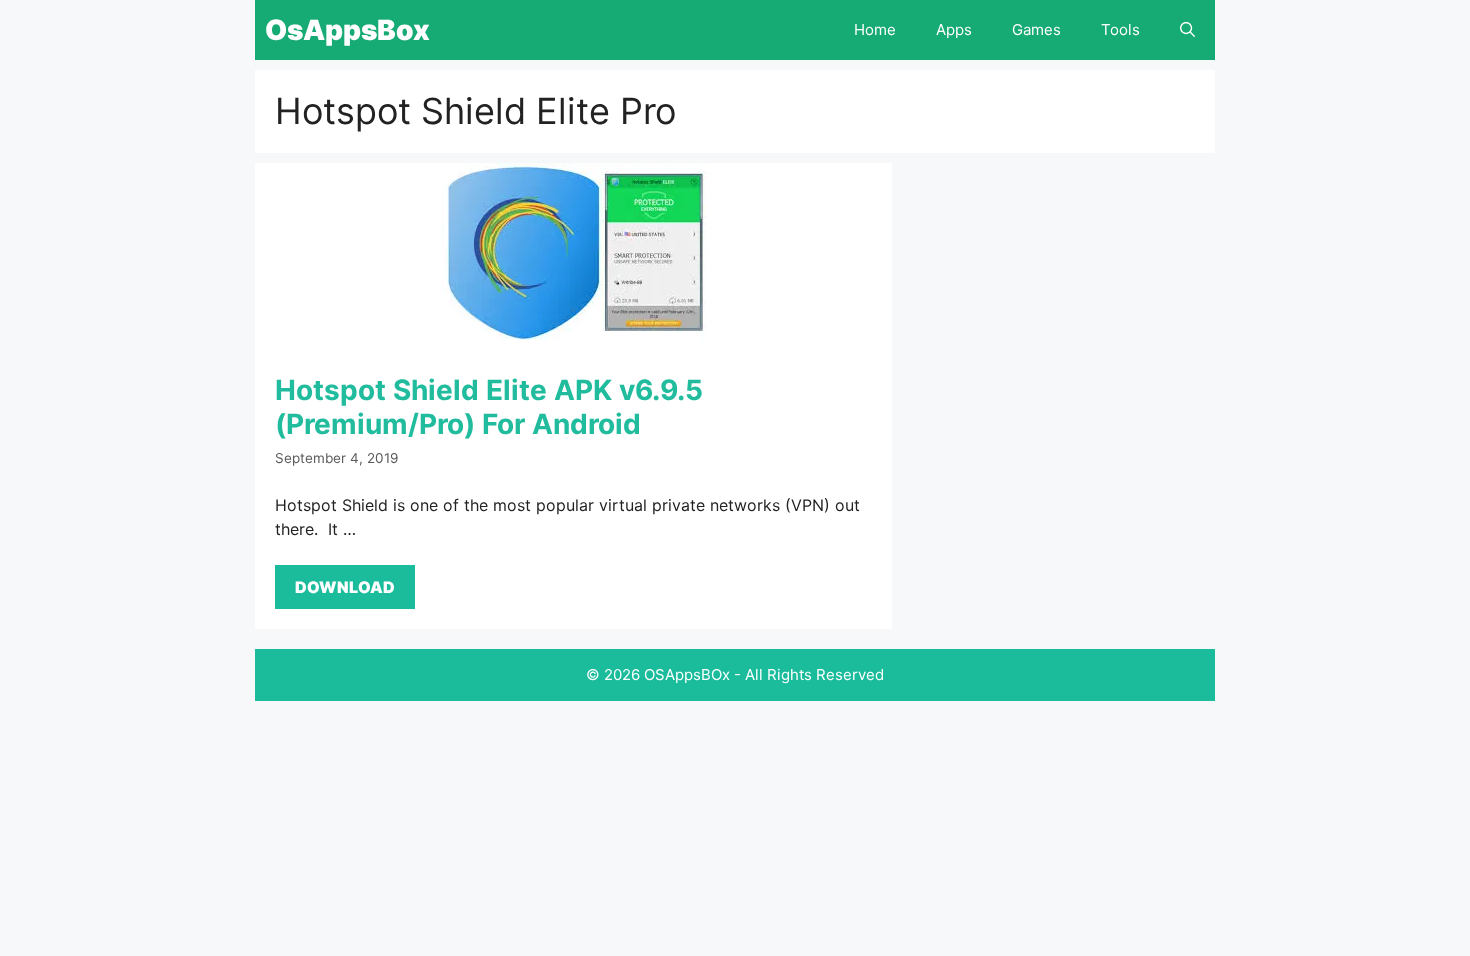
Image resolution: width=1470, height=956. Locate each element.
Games (1036, 29)
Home (875, 29)
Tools (1120, 29)
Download (345, 587)
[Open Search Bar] (1187, 30)
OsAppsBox (347, 30)
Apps (954, 29)
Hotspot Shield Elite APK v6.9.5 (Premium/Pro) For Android (489, 407)
